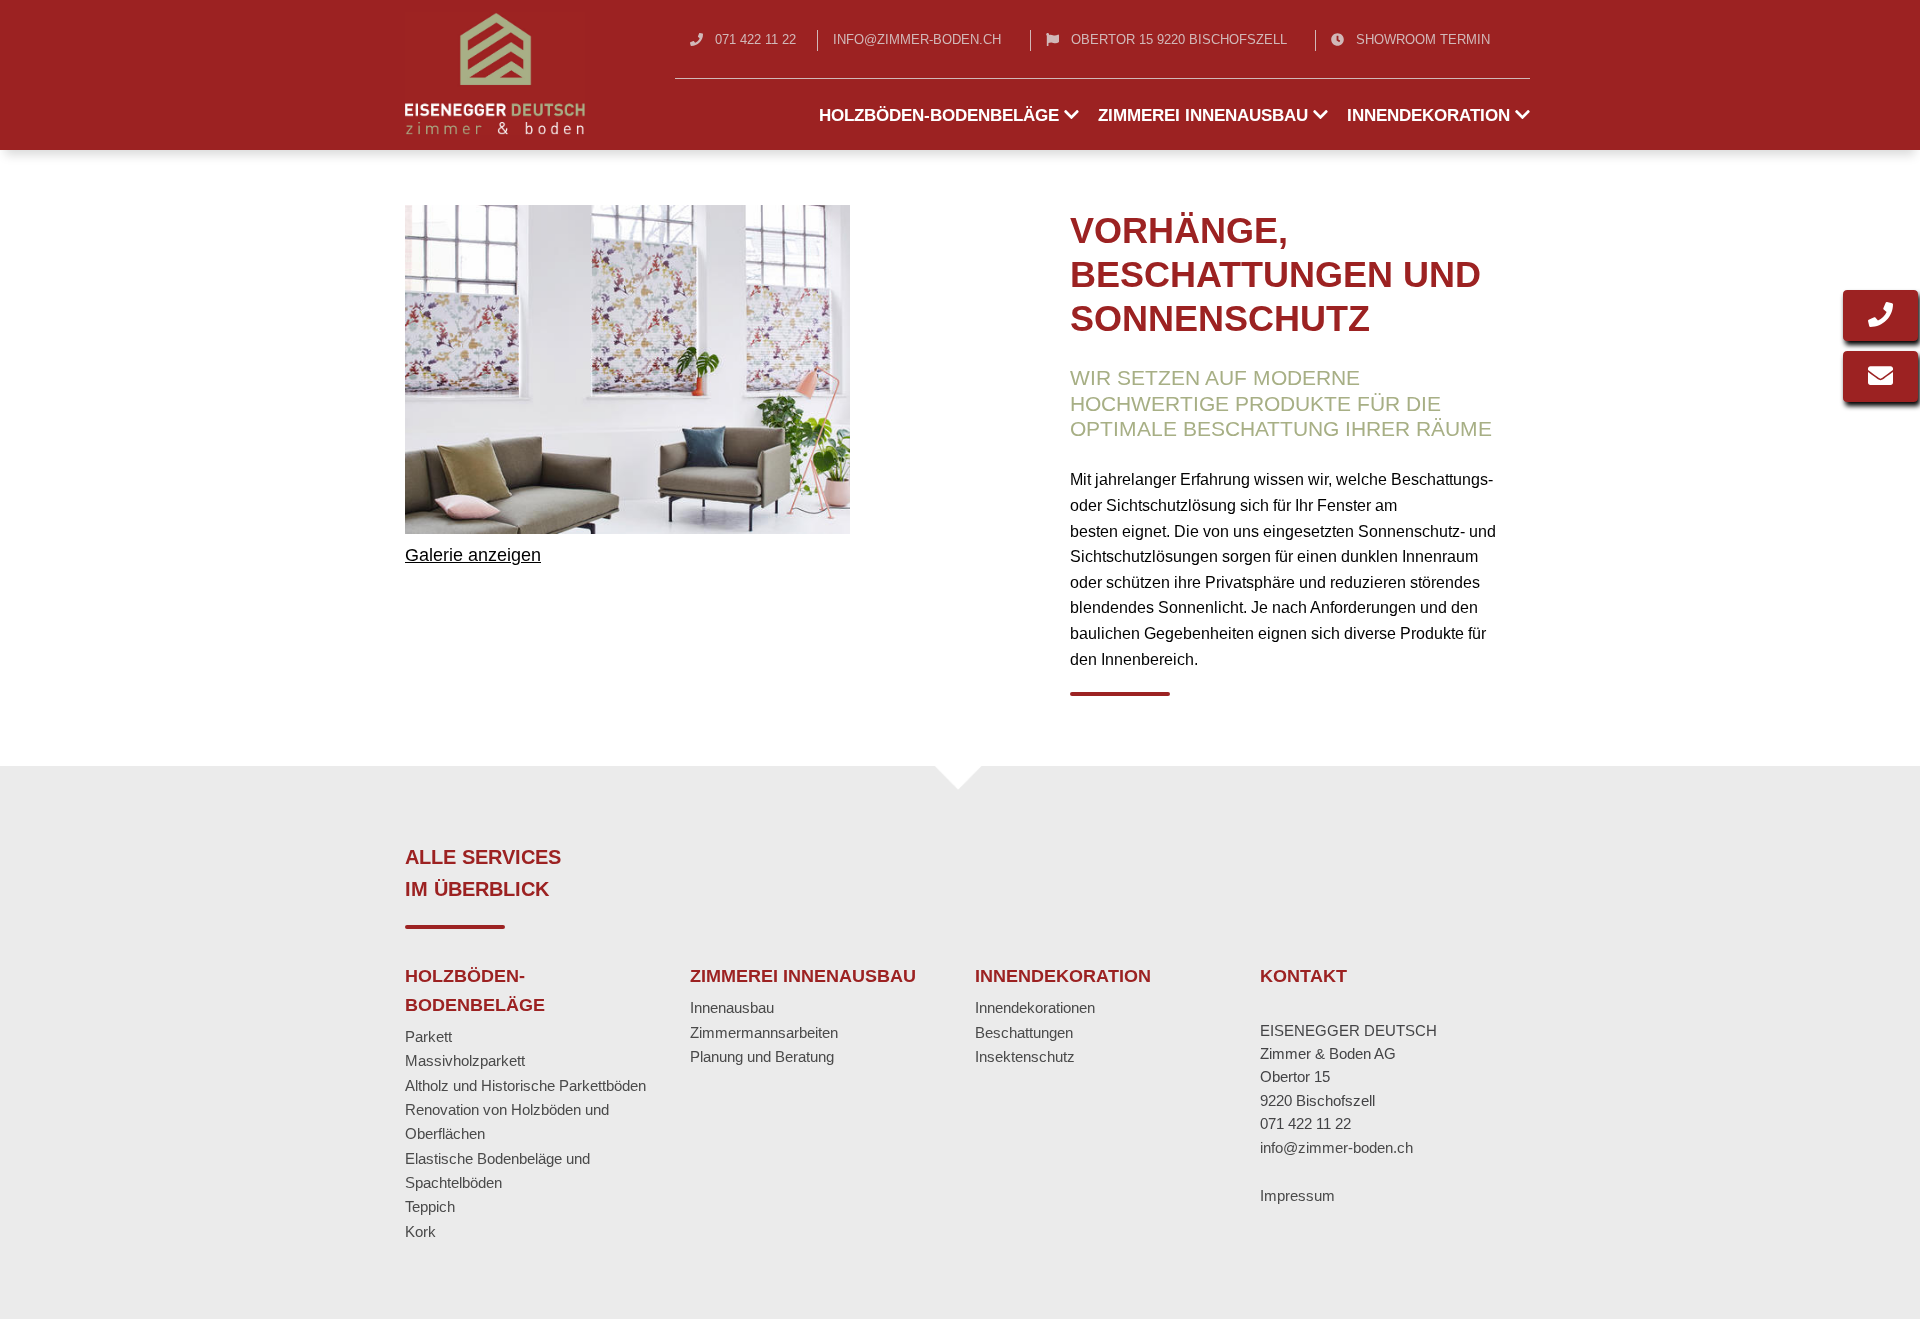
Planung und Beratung (762, 1056)
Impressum (1297, 1195)
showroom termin (1423, 39)
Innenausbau (732, 1007)
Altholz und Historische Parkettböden (525, 1085)
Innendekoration (1431, 115)
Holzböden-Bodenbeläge (941, 115)
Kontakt (1303, 976)
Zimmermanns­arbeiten (764, 1032)
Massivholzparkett (465, 1060)
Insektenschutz (1025, 1056)
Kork (420, 1231)
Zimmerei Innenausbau (1205, 115)
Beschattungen (1024, 1032)
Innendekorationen (1035, 1007)
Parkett (428, 1036)
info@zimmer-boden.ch (917, 39)
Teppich (430, 1206)
